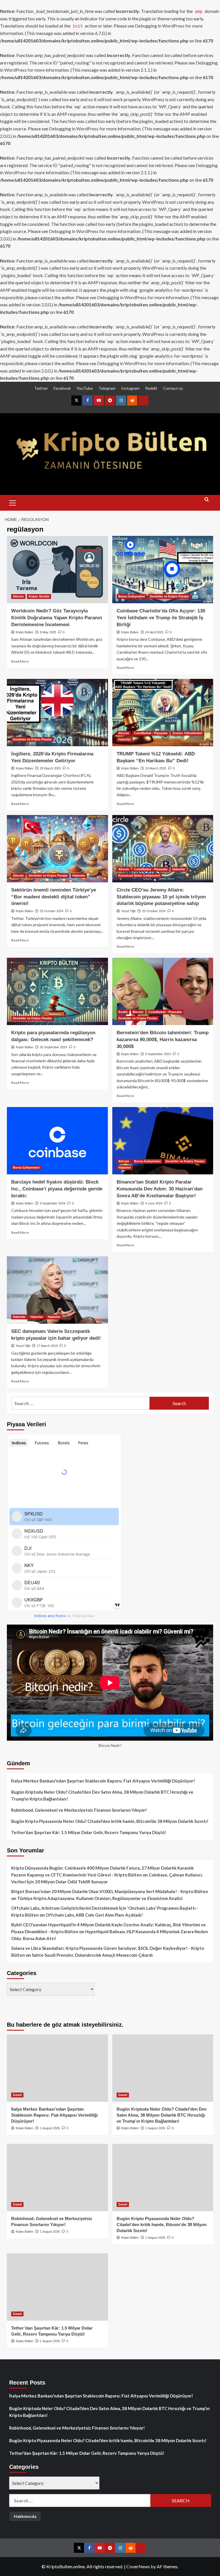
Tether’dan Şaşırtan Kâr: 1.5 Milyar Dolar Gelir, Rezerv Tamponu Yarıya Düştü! (89, 1832)
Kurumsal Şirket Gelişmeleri (139, 875)
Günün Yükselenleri (187, 733)
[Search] (207, 502)
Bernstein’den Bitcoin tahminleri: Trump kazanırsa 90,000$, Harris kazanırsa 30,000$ (163, 1040)
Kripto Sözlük (39, 596)
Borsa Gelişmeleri (132, 596)
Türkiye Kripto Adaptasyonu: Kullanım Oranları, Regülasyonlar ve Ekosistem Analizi (100, 1898)
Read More (20, 661)
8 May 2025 (48, 632)
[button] (13, 502)
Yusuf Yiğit (128, 911)
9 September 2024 (158, 1054)
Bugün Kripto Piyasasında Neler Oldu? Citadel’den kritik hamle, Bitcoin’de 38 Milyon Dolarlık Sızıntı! (110, 1821)
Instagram (130, 388)
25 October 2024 (52, 911)
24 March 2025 (156, 768)
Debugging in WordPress (160, 26)
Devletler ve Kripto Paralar (169, 596)
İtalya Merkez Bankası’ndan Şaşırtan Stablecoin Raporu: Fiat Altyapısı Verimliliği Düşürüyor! (103, 1781)
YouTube (85, 388)
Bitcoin (138, 1012)
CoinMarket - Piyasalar (151, 733)
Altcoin (18, 596)
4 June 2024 (154, 1203)
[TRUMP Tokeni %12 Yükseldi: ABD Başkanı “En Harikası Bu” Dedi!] (163, 713)
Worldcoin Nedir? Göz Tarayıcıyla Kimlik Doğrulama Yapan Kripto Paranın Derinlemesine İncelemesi (57, 618)
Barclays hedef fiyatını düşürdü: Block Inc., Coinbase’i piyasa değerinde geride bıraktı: (57, 1189)
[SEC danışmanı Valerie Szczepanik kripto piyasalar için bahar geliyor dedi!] (57, 1290)
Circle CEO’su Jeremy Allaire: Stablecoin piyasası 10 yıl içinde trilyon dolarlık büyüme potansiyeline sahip (161, 897)
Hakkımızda (25, 2516)
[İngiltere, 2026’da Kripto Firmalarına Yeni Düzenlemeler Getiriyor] (57, 713)
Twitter (41, 388)
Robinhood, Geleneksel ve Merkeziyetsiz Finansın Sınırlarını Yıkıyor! (79, 1810)
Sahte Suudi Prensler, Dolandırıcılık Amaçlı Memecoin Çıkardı (92, 1955)
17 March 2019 (47, 1346)
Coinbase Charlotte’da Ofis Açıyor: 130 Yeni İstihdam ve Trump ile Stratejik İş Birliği (161, 618)
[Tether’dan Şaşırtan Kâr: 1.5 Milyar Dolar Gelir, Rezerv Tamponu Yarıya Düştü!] (57, 2287)
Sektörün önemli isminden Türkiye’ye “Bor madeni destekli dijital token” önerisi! (54, 897)
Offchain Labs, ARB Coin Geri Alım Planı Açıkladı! (94, 1915)
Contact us (173, 388)
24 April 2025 (154, 632)
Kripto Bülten (24, 632)
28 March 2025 (50, 768)
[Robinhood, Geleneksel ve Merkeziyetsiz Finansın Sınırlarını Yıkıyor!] (57, 2178)
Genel (17, 2095)
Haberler (125, 739)
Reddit (151, 388)
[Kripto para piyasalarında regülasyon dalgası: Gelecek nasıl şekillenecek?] (57, 991)
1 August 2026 (50, 2128)
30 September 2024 (53, 1047)
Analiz (123, 1012)
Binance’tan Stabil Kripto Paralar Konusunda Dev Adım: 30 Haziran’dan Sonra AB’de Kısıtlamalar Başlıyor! (160, 1189)
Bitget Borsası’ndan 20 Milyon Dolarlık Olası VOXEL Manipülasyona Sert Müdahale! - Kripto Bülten (110, 1891)
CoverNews (138, 2566)
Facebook (62, 388)
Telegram (107, 388)
